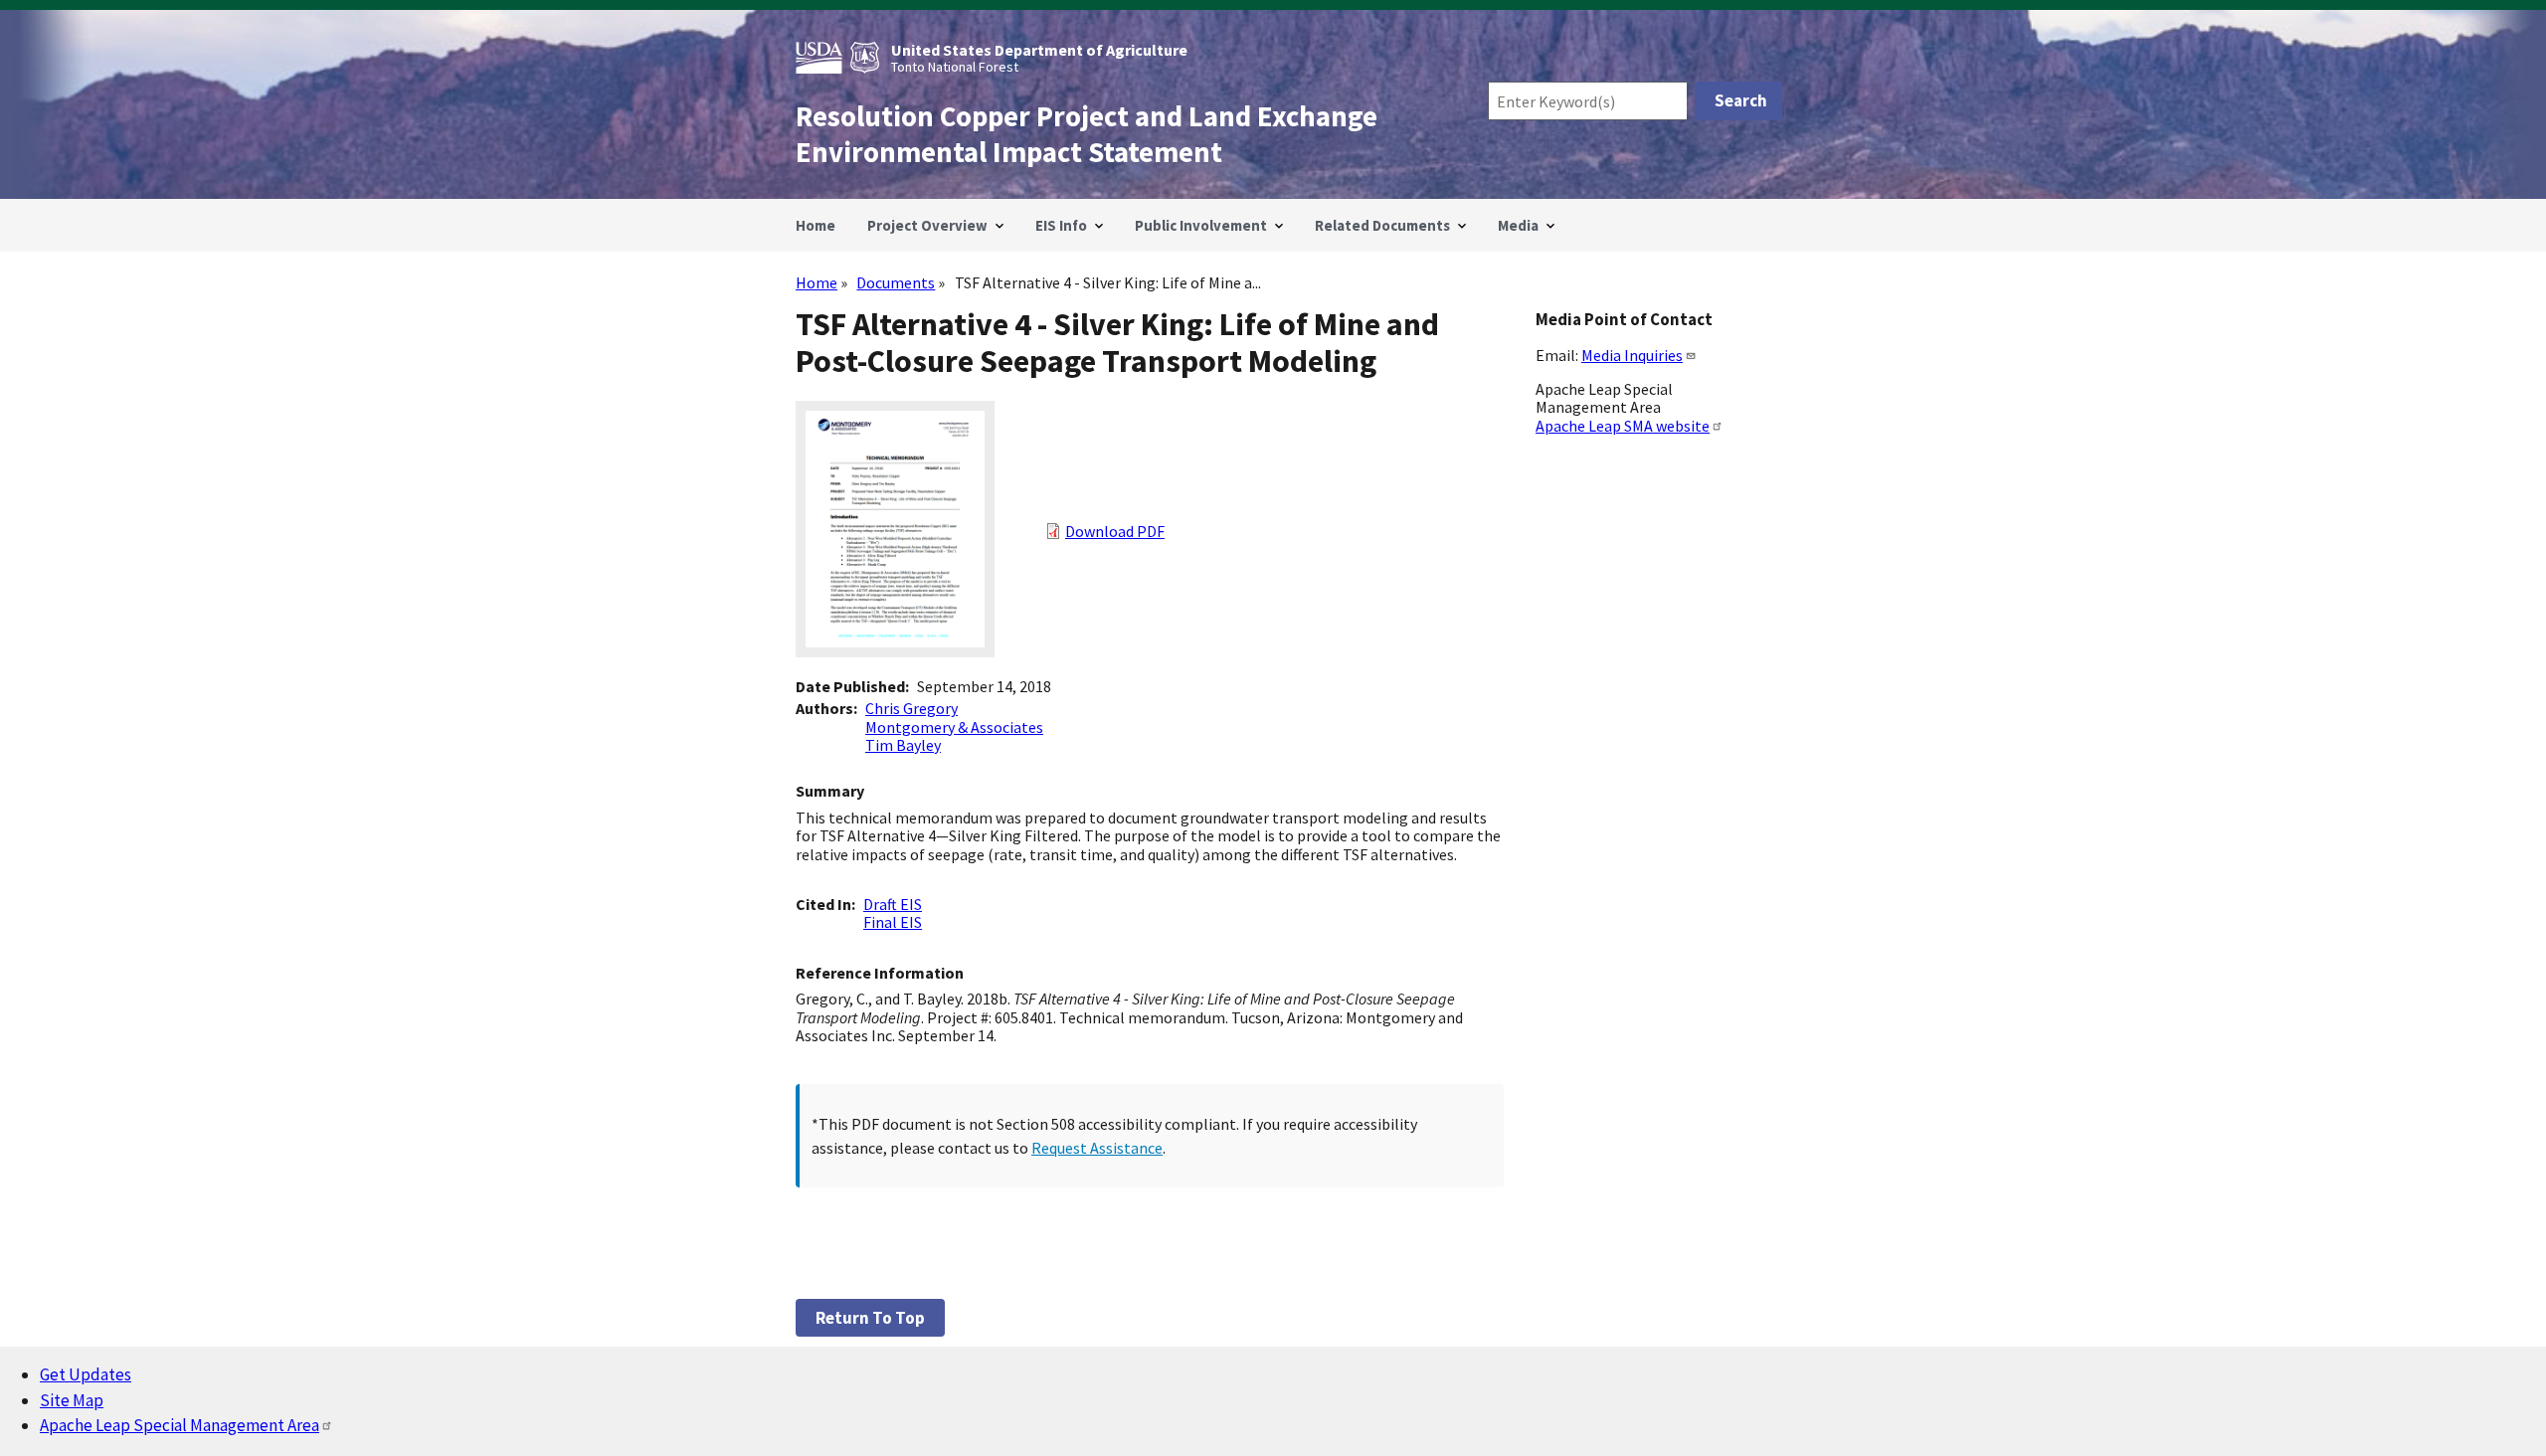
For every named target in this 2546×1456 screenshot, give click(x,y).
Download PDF (1115, 531)
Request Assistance (1097, 1148)
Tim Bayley (903, 745)
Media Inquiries (1632, 355)
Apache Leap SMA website (1623, 426)
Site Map (72, 1400)
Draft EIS (893, 904)
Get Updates (86, 1374)
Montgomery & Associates (954, 727)
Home (817, 282)
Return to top (870, 1318)
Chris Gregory (911, 708)
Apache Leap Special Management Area (180, 1425)
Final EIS (893, 922)
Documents (896, 282)
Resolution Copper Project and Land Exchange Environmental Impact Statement (1087, 134)
